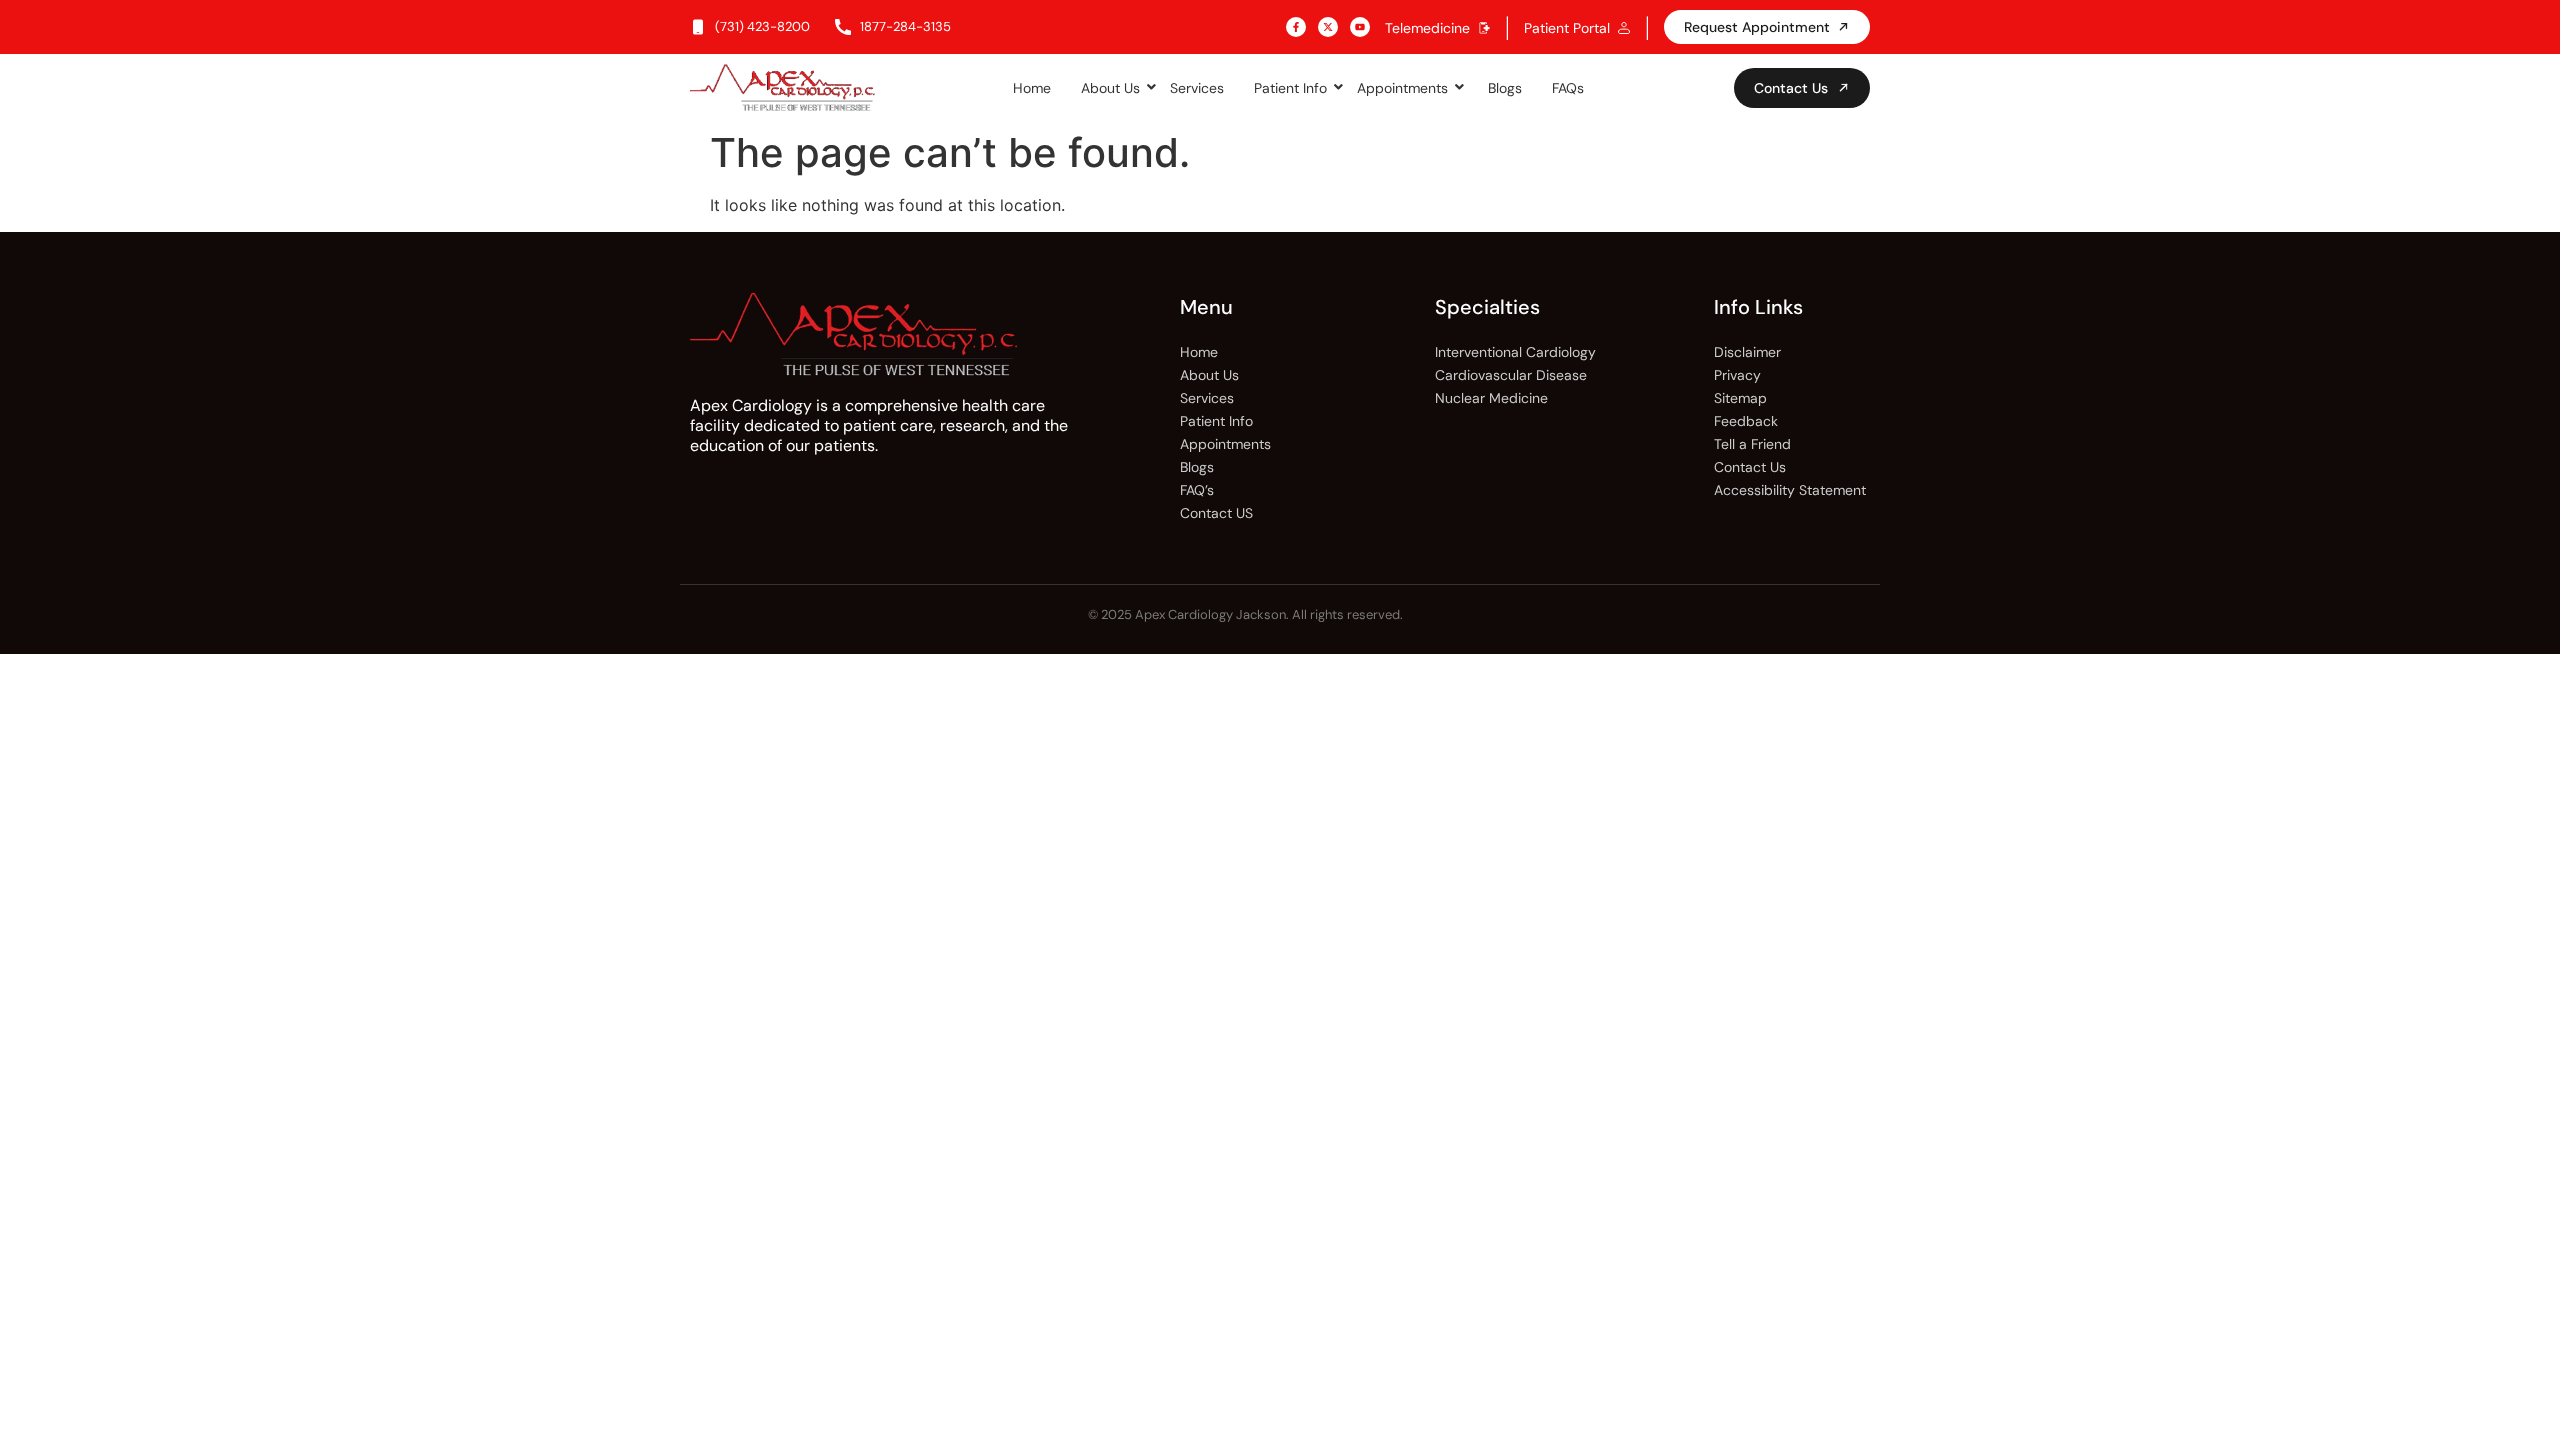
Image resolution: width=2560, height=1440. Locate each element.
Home (1032, 88)
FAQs (1568, 88)
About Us (1110, 88)
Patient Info (1290, 88)
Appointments (1402, 88)
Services (1197, 88)
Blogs (1505, 88)
